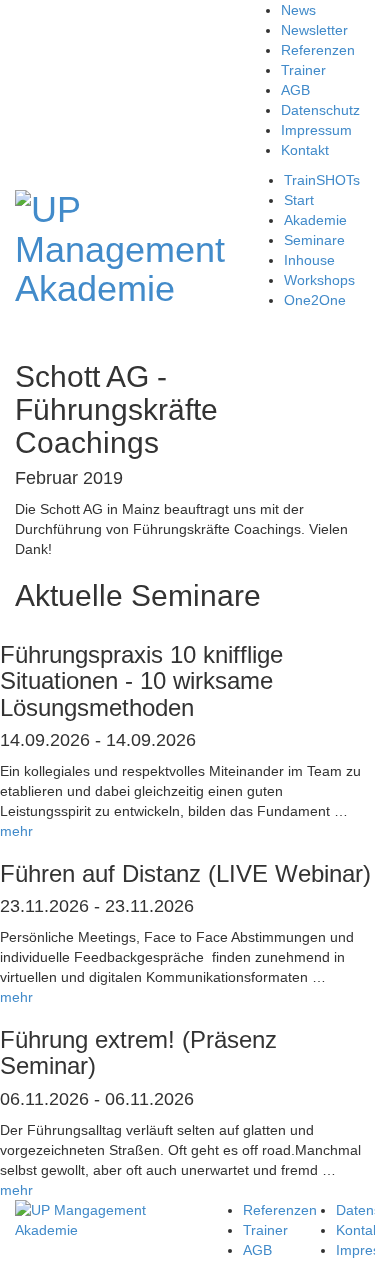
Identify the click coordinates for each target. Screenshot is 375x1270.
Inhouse (309, 260)
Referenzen (318, 50)
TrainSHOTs (322, 180)
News (298, 10)
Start (299, 200)
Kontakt (305, 150)
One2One (315, 300)
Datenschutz (320, 110)
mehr (16, 831)
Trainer (303, 70)
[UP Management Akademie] (120, 246)
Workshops (319, 280)
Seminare (314, 240)
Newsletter (314, 30)
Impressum (316, 130)
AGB (295, 90)
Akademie (315, 220)
